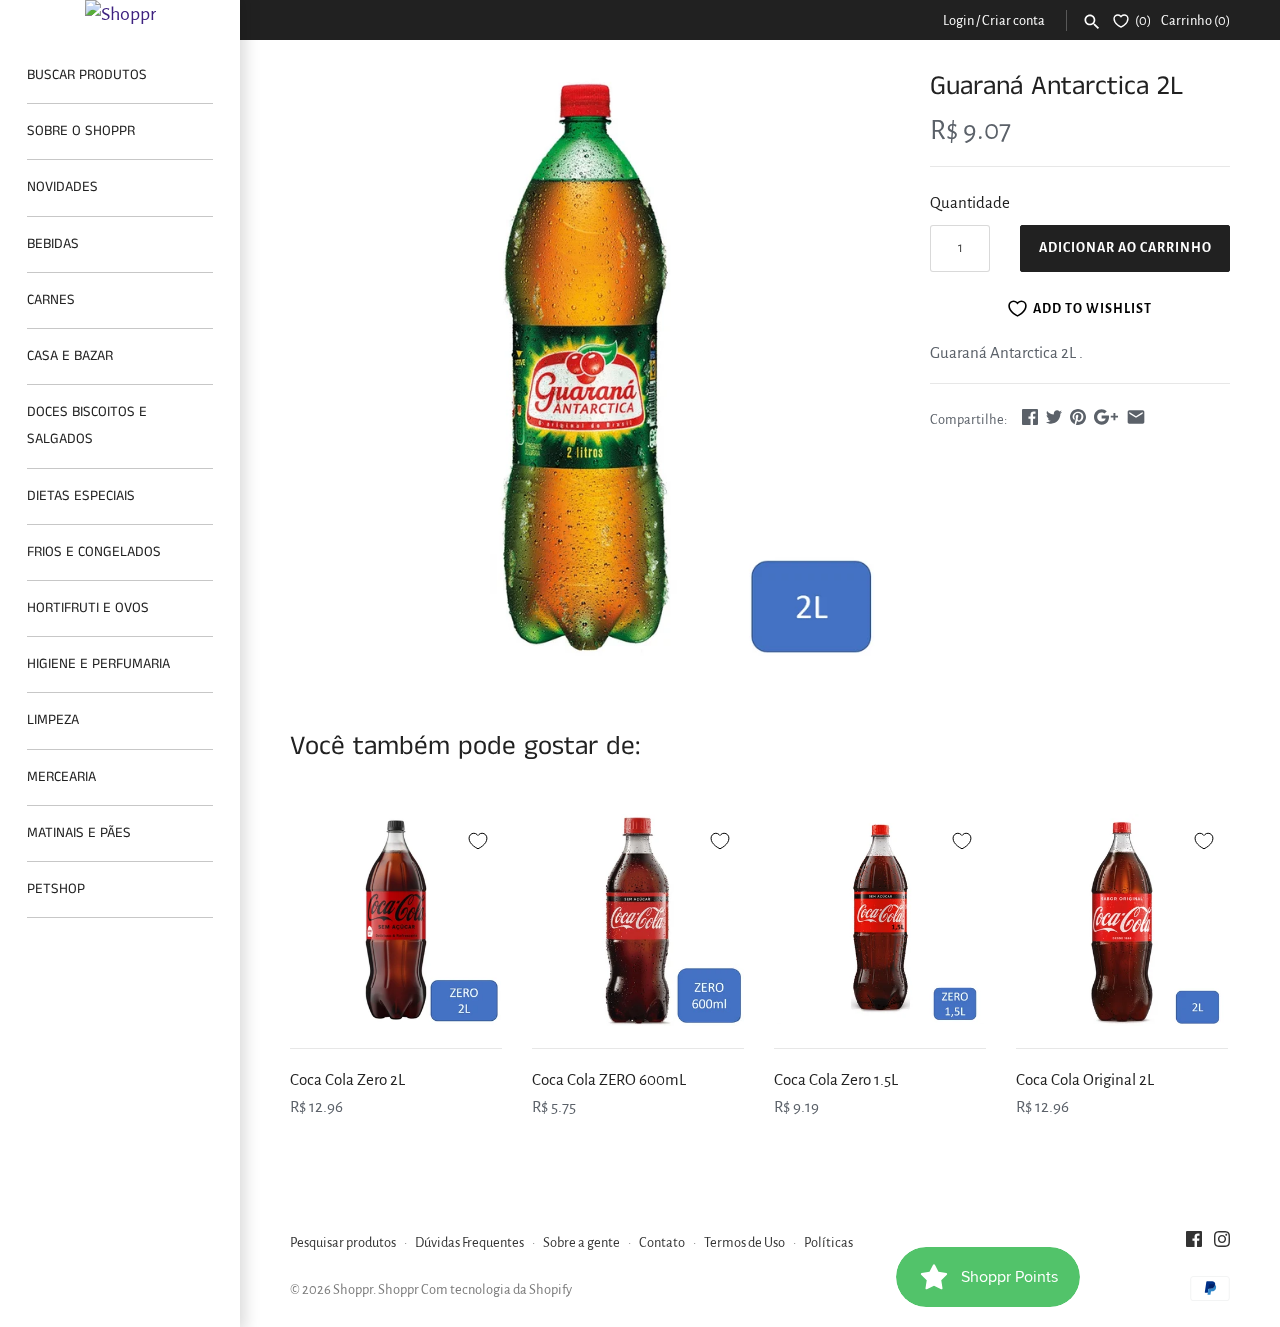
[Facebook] (1194, 1244)
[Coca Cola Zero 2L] (396, 920)
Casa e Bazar (70, 356)
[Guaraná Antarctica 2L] (585, 364)
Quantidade (970, 202)
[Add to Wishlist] (478, 838)
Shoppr (353, 1289)
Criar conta (1013, 20)
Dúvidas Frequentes (469, 1242)
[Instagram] (1222, 1244)
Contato (662, 1242)
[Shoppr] (120, 14)
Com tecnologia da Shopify (496, 1289)
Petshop (56, 889)
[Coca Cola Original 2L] (1122, 920)
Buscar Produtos (87, 75)
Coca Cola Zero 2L (347, 1079)
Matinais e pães (79, 833)
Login (958, 20)
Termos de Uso (744, 1242)
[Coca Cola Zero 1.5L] (880, 920)
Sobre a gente (581, 1242)
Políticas (828, 1242)
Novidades (62, 187)
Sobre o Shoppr (81, 131)
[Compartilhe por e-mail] (1136, 416)
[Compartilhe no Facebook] (1030, 416)
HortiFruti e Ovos (88, 608)
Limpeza (53, 720)
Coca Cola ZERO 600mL (609, 1079)
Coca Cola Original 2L (1085, 1079)
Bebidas (53, 244)
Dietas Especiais (81, 496)
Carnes (51, 300)
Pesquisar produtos (343, 1242)
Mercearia (61, 777)
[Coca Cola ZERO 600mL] (638, 920)
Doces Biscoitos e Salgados (87, 425)
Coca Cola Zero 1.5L (836, 1079)
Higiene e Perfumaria (98, 664)
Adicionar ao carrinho (1125, 248)
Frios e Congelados (94, 552)
